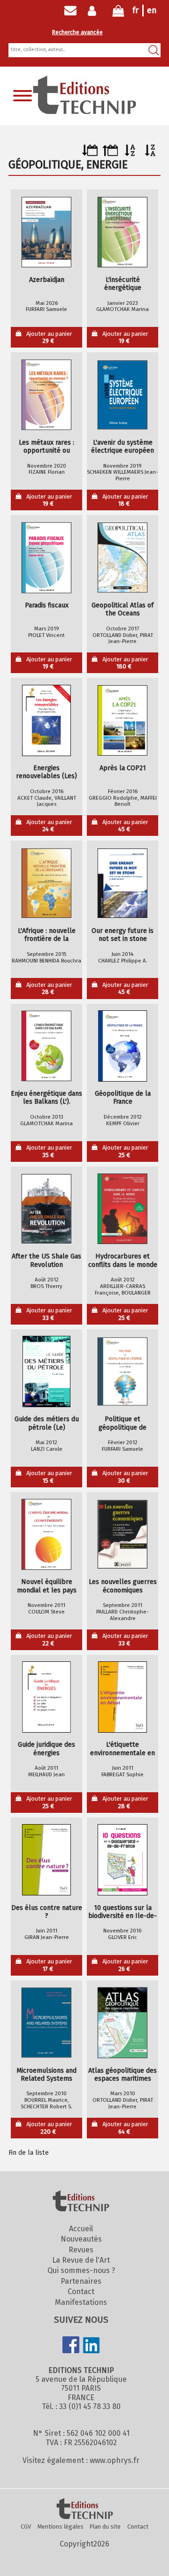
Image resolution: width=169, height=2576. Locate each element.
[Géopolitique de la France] (123, 1046)
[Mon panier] (118, 13)
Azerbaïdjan (47, 280)
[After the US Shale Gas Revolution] (46, 1209)
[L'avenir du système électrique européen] (123, 395)
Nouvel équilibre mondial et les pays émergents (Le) (47, 1586)
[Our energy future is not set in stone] (123, 883)
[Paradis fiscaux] (46, 558)
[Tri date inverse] (110, 154)
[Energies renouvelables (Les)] (46, 720)
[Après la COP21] (123, 720)
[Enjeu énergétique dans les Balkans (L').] (46, 1046)
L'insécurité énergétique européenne (123, 284)
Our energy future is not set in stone (123, 935)
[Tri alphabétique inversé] (150, 154)
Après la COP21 (123, 768)
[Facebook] (71, 2346)
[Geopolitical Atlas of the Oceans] (123, 558)
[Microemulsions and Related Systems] (46, 2023)
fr (135, 10)
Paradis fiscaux (47, 605)
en (152, 10)
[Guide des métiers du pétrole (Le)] (46, 1371)
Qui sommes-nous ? (81, 2270)
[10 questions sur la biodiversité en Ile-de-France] (123, 1860)
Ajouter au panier (49, 337)
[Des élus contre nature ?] (46, 1860)
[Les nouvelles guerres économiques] (123, 1534)
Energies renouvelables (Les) (46, 772)
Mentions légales (61, 2527)
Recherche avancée (77, 32)
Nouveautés (81, 2239)
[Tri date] (90, 154)
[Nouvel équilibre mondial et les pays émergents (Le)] (46, 1534)
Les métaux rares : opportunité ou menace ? (46, 447)
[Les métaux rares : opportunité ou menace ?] (46, 395)
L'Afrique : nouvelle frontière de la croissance (47, 935)
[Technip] (84, 111)
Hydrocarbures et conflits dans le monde (123, 1260)
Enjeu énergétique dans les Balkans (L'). (46, 1098)
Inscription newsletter (70, 11)
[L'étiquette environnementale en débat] (123, 1697)
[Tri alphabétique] (130, 154)
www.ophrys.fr (115, 2460)
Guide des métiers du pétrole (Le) (47, 1423)
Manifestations (81, 2302)
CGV (26, 2527)
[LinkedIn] (92, 2346)
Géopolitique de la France (123, 1098)
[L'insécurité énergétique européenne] (123, 232)
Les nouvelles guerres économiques (123, 1586)
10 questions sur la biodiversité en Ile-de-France (123, 1912)
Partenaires (81, 2281)
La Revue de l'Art (81, 2260)
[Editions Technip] (84, 2509)
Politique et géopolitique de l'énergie (123, 1423)
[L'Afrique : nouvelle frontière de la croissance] (46, 883)
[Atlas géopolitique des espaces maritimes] (123, 2023)
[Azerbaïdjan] (46, 232)
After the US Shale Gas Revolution (46, 1260)
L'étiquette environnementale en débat (123, 1749)
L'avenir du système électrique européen (123, 447)
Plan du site (105, 2527)
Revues (81, 2250)
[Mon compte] (94, 11)
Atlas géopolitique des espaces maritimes (123, 2075)
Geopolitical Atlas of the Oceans (123, 609)
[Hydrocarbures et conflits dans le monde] (123, 1209)
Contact (81, 2292)
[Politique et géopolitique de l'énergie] (123, 1371)
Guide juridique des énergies (46, 1749)
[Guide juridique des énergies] (46, 1697)
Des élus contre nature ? (47, 1912)
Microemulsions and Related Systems (46, 2075)
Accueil (81, 2229)
